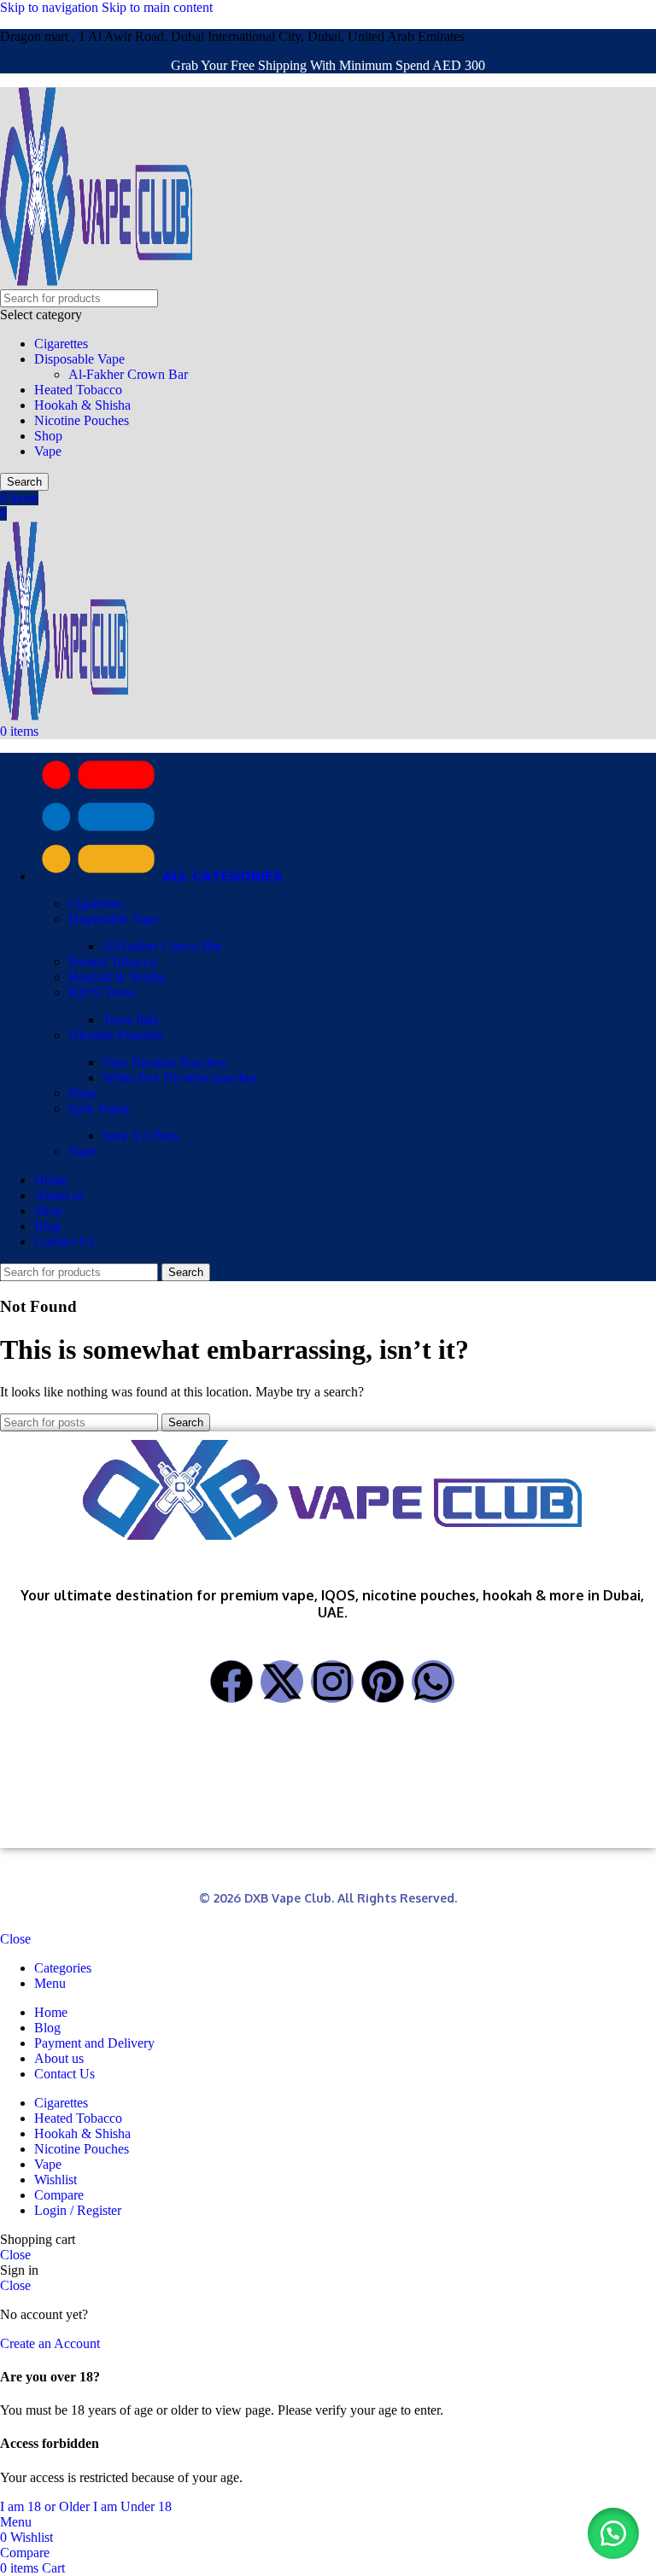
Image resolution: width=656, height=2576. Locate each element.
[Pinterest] (383, 1681)
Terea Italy (131, 1020)
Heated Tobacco (78, 390)
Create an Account (50, 2343)
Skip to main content (157, 7)
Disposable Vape (79, 359)
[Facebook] (231, 1681)
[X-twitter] (282, 1681)
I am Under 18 (132, 2506)
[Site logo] (96, 281)
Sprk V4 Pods (141, 1136)
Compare (59, 2195)
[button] (613, 2533)
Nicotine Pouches (82, 420)
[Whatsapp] (433, 1681)
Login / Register (78, 2210)
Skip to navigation (51, 7)
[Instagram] (332, 1681)
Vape (48, 451)
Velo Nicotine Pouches (164, 1062)
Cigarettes (61, 344)
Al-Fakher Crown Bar (128, 374)
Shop (48, 436)
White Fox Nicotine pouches (180, 1078)
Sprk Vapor (99, 1108)
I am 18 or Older (47, 2506)
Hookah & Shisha (82, 405)
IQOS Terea (101, 992)
